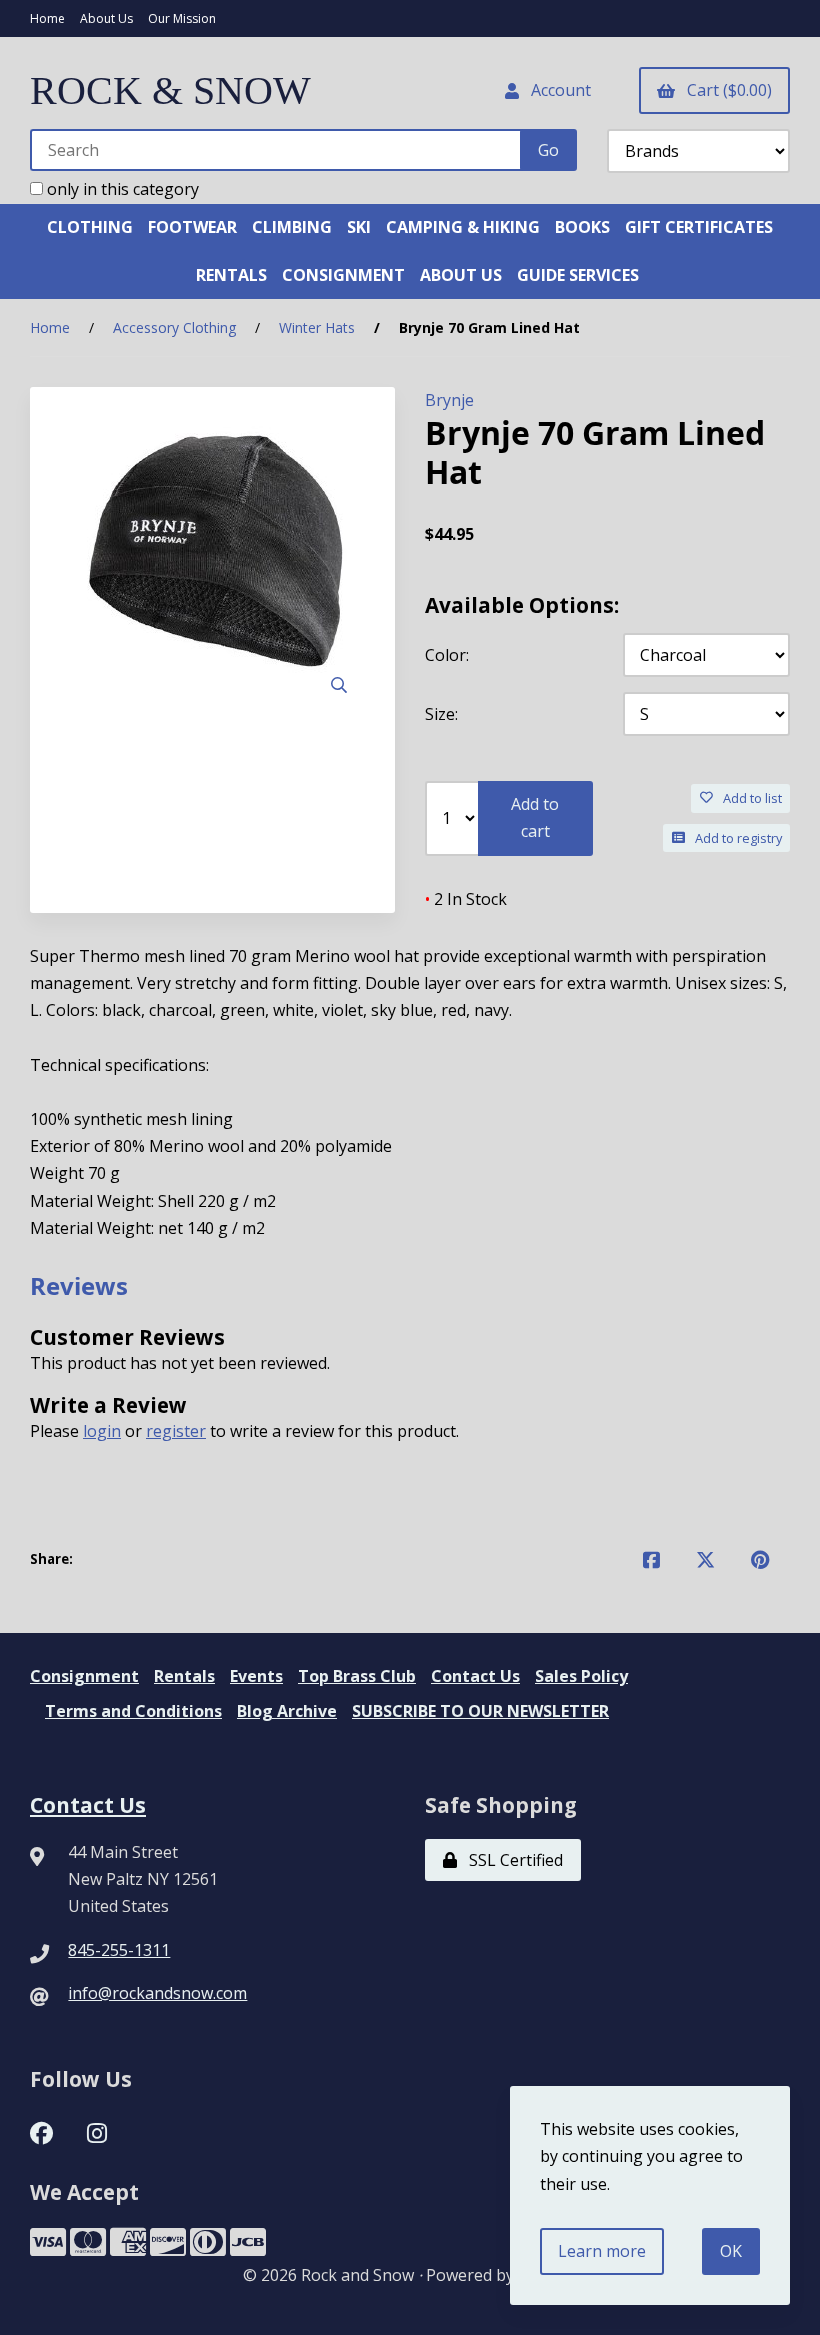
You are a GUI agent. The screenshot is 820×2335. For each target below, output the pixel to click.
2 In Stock (466, 899)
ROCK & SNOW (170, 90)
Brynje (449, 400)
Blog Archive (287, 1711)
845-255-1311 (119, 1950)
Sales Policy (581, 1676)
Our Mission (182, 18)
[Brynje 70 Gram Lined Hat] (213, 563)
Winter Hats (317, 327)
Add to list (749, 798)
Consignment (84, 1676)
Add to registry (735, 838)
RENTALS (231, 275)
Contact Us (475, 1676)
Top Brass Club (357, 1676)
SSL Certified (512, 1860)
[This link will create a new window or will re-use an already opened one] (651, 1559)
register (176, 1431)
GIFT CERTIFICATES (699, 227)
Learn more (602, 2251)
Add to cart (535, 817)
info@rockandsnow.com (157, 1993)
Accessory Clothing (174, 327)
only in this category (121, 189)
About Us (106, 18)
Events (256, 1676)
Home (47, 18)
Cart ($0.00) (725, 90)
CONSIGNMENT (343, 275)
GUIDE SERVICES (578, 275)
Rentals (184, 1676)
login (102, 1431)
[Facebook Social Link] (41, 2130)
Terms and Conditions (133, 1711)
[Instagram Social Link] (97, 2130)
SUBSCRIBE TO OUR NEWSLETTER (480, 1711)
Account (557, 90)
